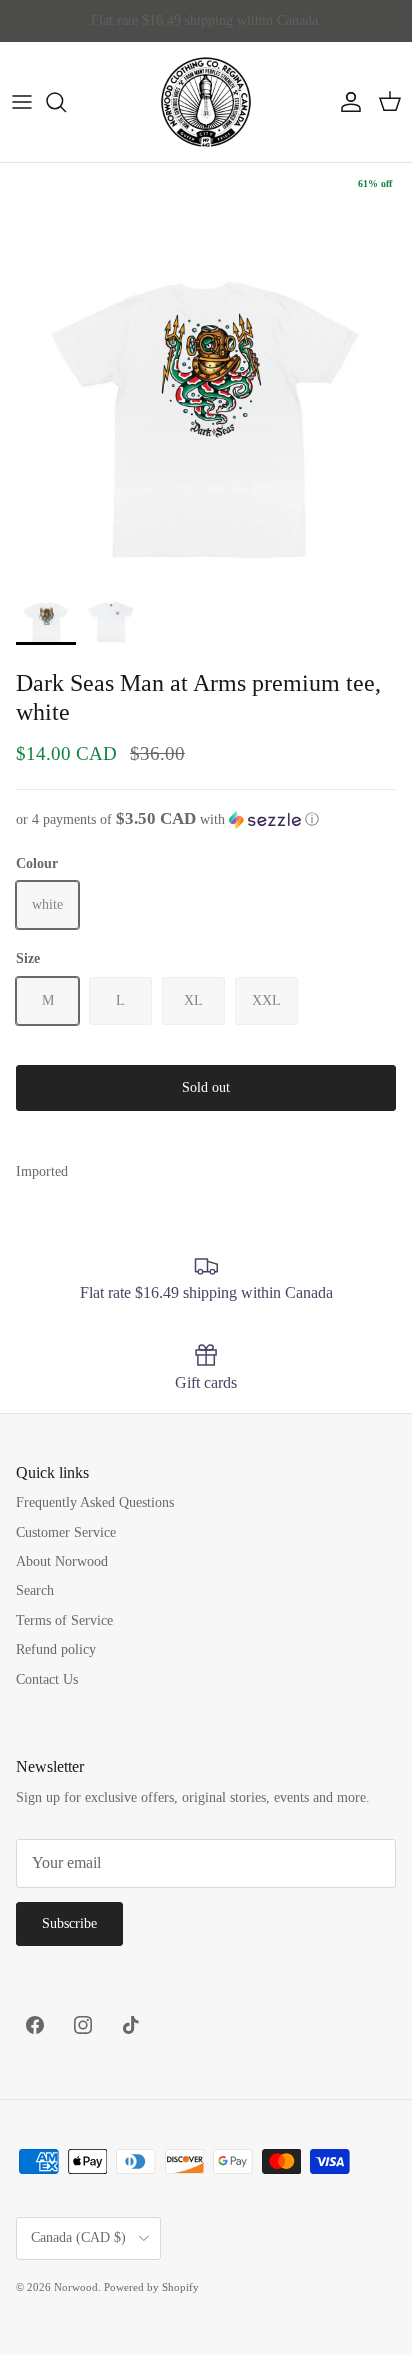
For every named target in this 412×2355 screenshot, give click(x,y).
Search (35, 1590)
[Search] (66, 102)
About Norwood (62, 1561)
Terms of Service (64, 1620)
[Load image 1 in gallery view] (206, 369)
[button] (206, 819)
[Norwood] (206, 102)
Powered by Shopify (151, 2287)
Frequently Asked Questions (95, 1502)
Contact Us (47, 1679)
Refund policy (56, 1649)
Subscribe (69, 1923)
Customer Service (66, 1532)
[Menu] (22, 102)
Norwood (76, 2287)
